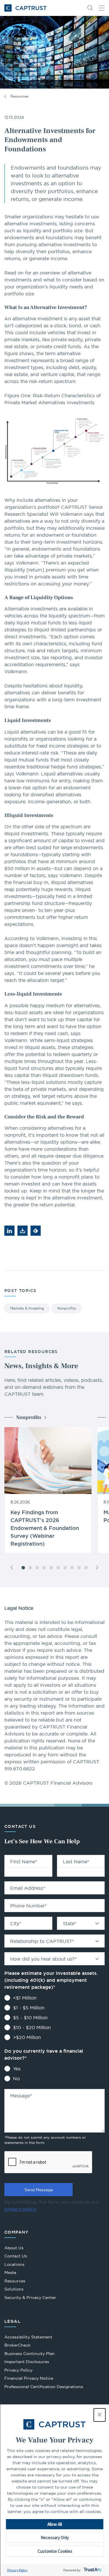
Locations (14, 2264)
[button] (99, 2415)
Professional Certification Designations (44, 2387)
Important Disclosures (27, 2362)
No (16, 2079)
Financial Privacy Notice (29, 2378)
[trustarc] (92, 2570)
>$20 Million (27, 2037)
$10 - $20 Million (32, 2027)
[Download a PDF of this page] (23, 1231)
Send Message (39, 2190)
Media (10, 2273)
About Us (14, 2248)
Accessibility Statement (28, 2337)
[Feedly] (36, 1231)
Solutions (14, 2289)
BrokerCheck (17, 2346)
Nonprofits (67, 1308)
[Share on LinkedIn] (9, 1231)
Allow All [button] (55, 2524)
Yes (17, 2069)
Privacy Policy (17, 2570)
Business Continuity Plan (30, 2354)
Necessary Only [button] (55, 2538)
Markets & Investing (27, 1308)
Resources (19, 96)
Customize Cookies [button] (55, 2551)
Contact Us (16, 2256)
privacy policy (20, 2209)
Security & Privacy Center (30, 2297)
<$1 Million (25, 1998)
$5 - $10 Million (30, 2018)
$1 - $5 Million (29, 2008)
